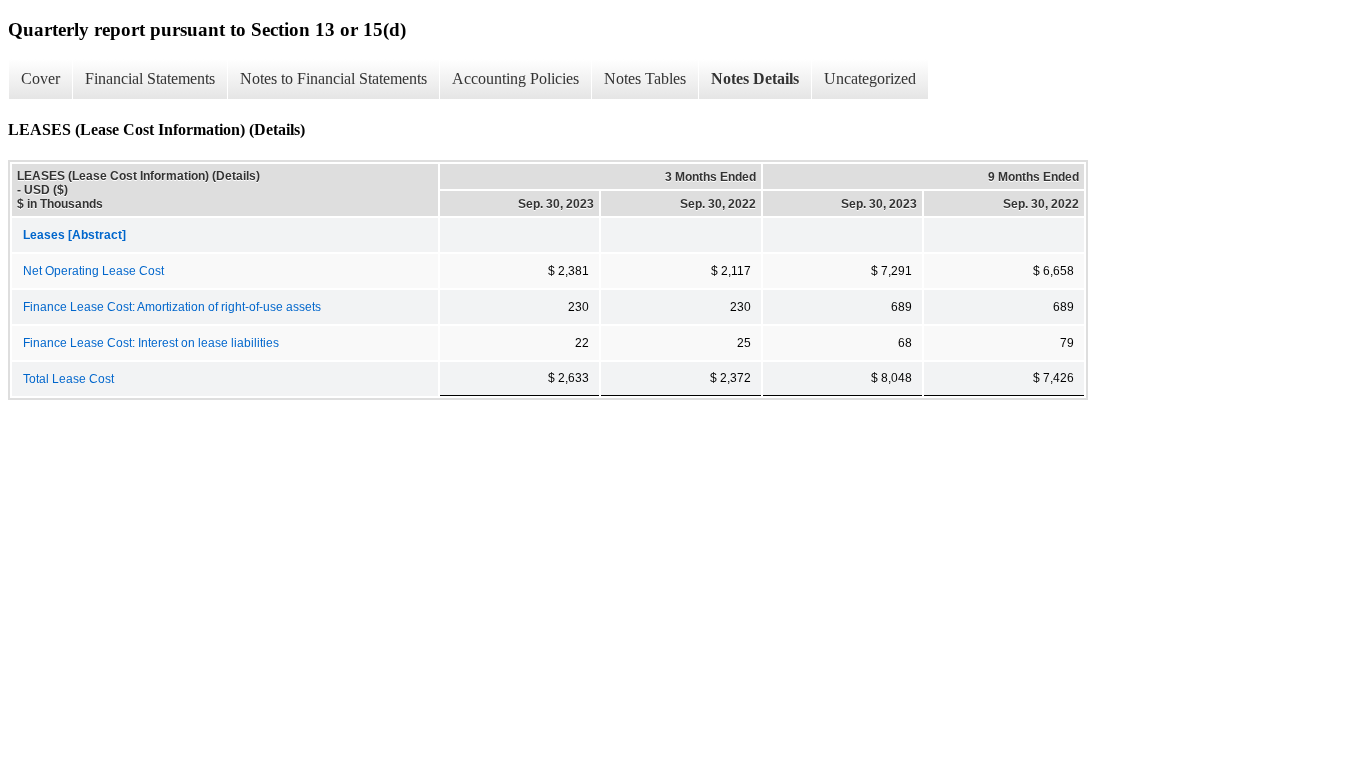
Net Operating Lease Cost (93, 271)
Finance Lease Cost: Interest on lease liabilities (151, 343)
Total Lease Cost (68, 379)
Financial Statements (150, 78)
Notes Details (755, 78)
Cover (40, 78)
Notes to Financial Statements (333, 78)
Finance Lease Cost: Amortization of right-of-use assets (172, 307)
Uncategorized (870, 78)
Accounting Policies (515, 78)
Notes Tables (645, 78)
